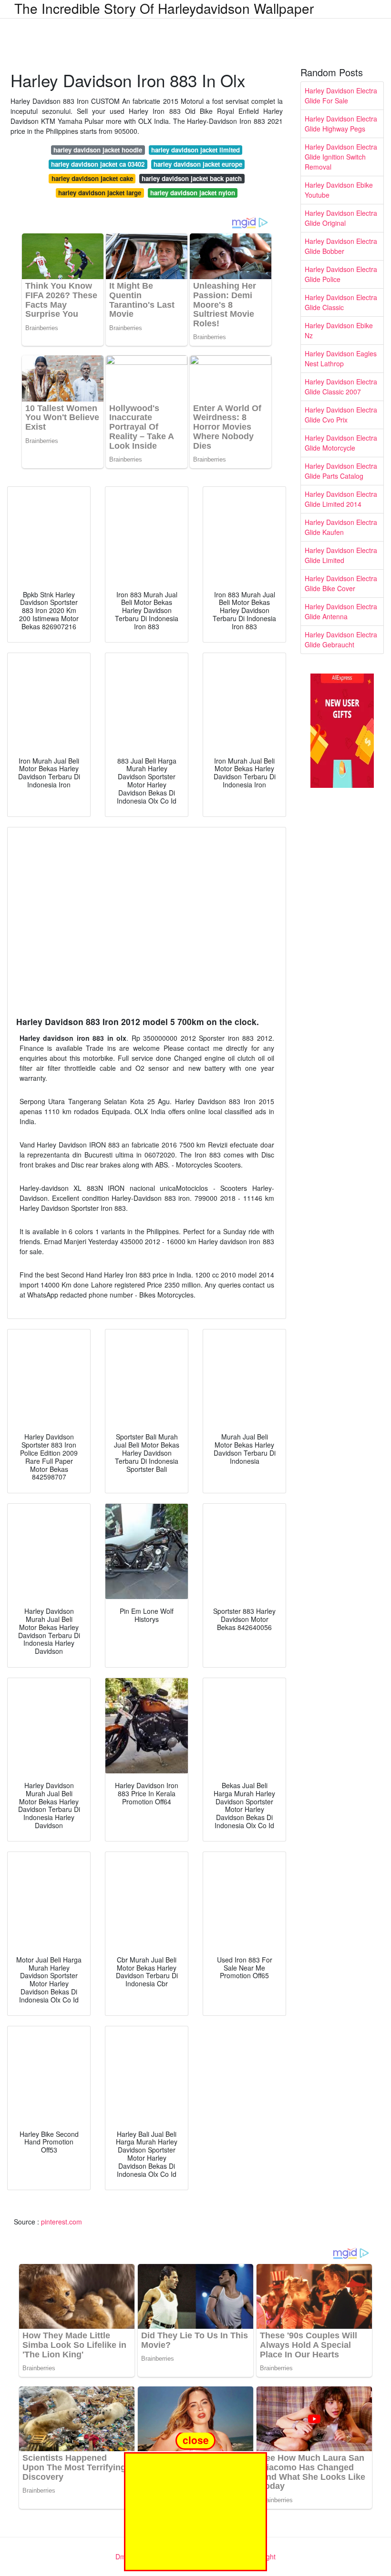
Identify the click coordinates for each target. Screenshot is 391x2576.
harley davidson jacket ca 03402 (98, 164)
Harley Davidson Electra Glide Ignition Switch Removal (341, 157)
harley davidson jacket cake (92, 178)
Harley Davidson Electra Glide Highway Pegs (341, 124)
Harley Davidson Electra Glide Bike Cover (341, 583)
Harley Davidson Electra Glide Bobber (341, 246)
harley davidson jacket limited (195, 150)
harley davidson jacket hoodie (98, 150)
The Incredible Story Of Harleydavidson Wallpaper (164, 8)
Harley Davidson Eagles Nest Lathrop (341, 358)
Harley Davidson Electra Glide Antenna (341, 611)
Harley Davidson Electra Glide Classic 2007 (341, 387)
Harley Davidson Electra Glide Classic (341, 302)
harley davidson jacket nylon (193, 193)
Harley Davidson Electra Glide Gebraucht (341, 639)
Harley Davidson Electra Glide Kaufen (341, 527)
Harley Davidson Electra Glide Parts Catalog (341, 471)
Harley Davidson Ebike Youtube (339, 190)
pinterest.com (62, 2222)
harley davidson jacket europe (198, 164)
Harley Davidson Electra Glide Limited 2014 (341, 499)
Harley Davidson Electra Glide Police (341, 274)
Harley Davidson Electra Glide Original (341, 218)
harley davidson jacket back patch (192, 178)
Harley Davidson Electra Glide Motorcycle (341, 443)
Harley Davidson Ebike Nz (339, 330)
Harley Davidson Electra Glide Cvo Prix (341, 415)
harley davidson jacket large (100, 193)
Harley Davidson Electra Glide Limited (341, 555)
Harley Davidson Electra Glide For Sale (341, 96)
